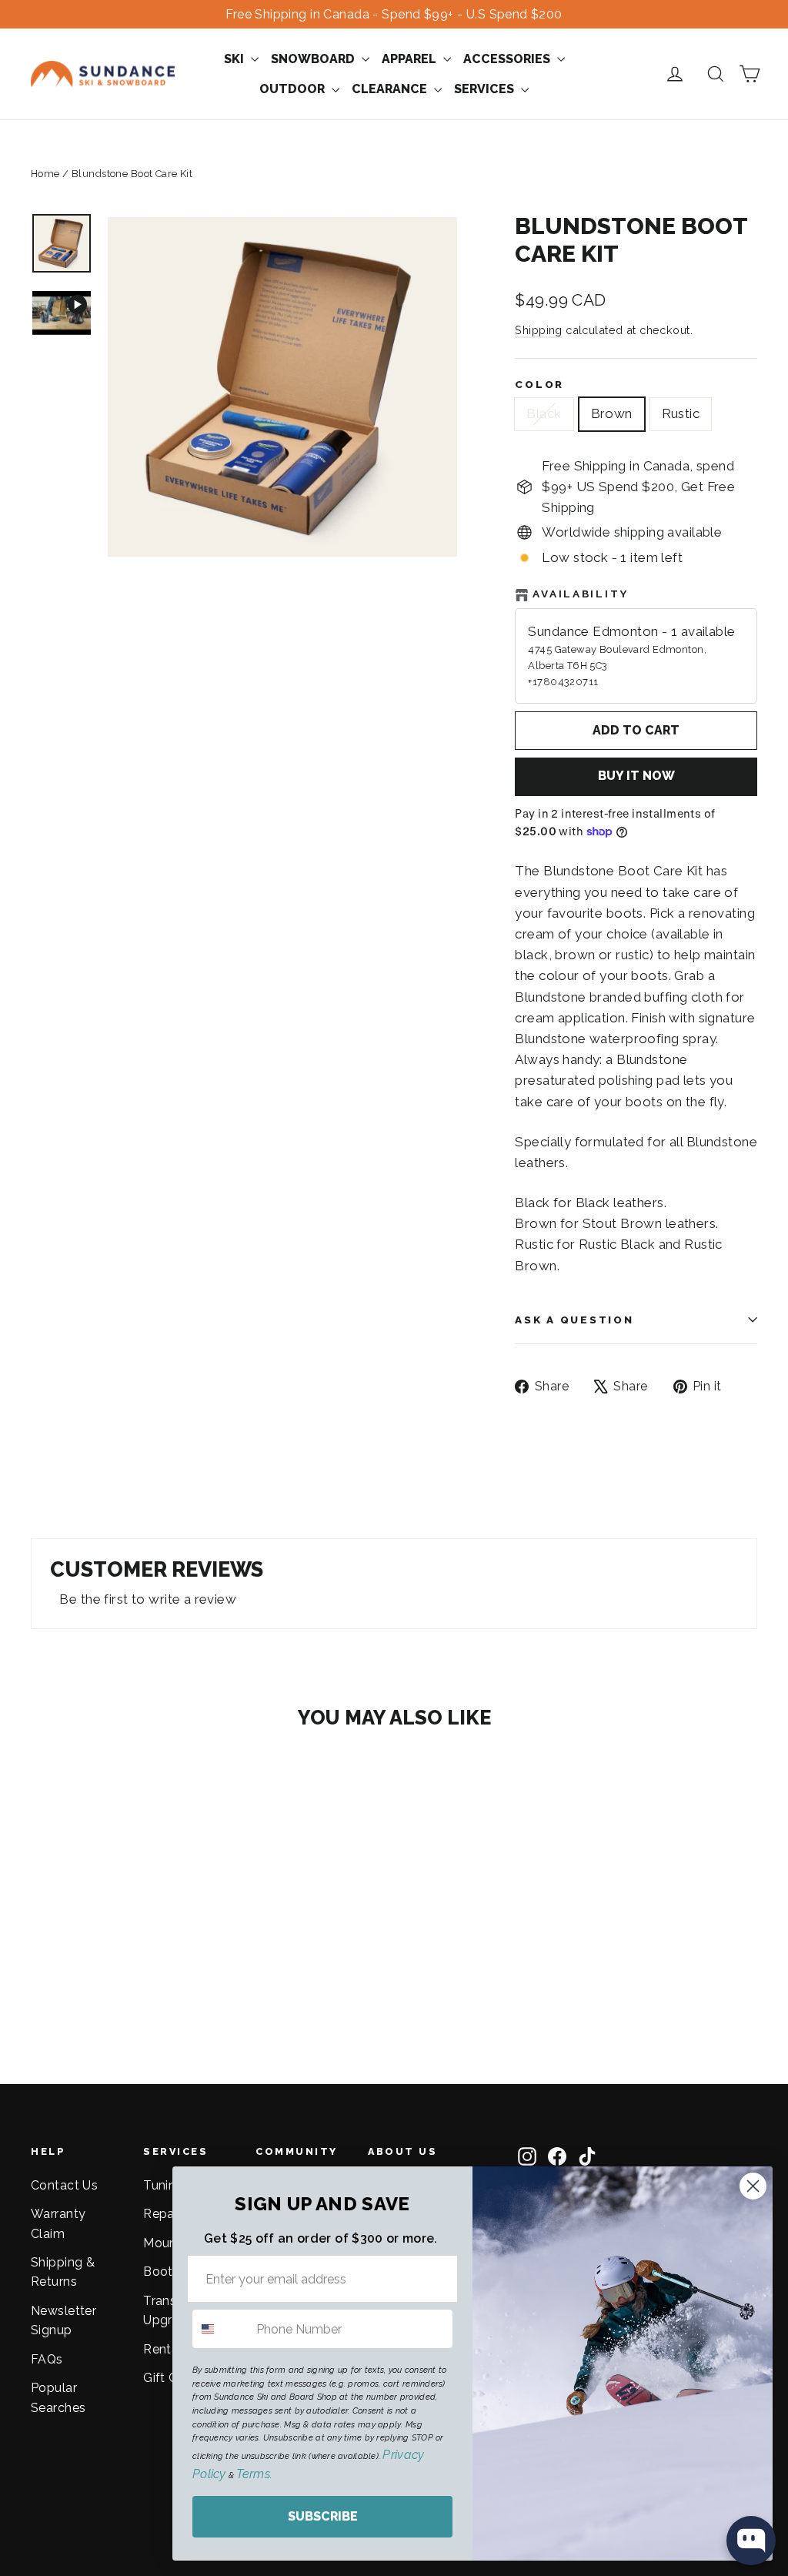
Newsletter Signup (63, 2320)
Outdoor (294, 89)
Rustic (681, 413)
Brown (612, 413)
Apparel (411, 59)
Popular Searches (58, 2397)
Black (544, 413)
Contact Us (64, 2185)
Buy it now (636, 776)
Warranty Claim (58, 2223)
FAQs (47, 2359)
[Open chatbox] (751, 2541)
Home (45, 174)
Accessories (508, 59)
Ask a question (574, 1320)
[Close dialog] (753, 2186)
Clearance (391, 89)
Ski (235, 59)
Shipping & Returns (63, 2272)
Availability (581, 594)
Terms (253, 2474)
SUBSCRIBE (323, 2516)
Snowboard (314, 59)
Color (539, 384)
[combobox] (221, 2329)
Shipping (538, 330)
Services (486, 89)
